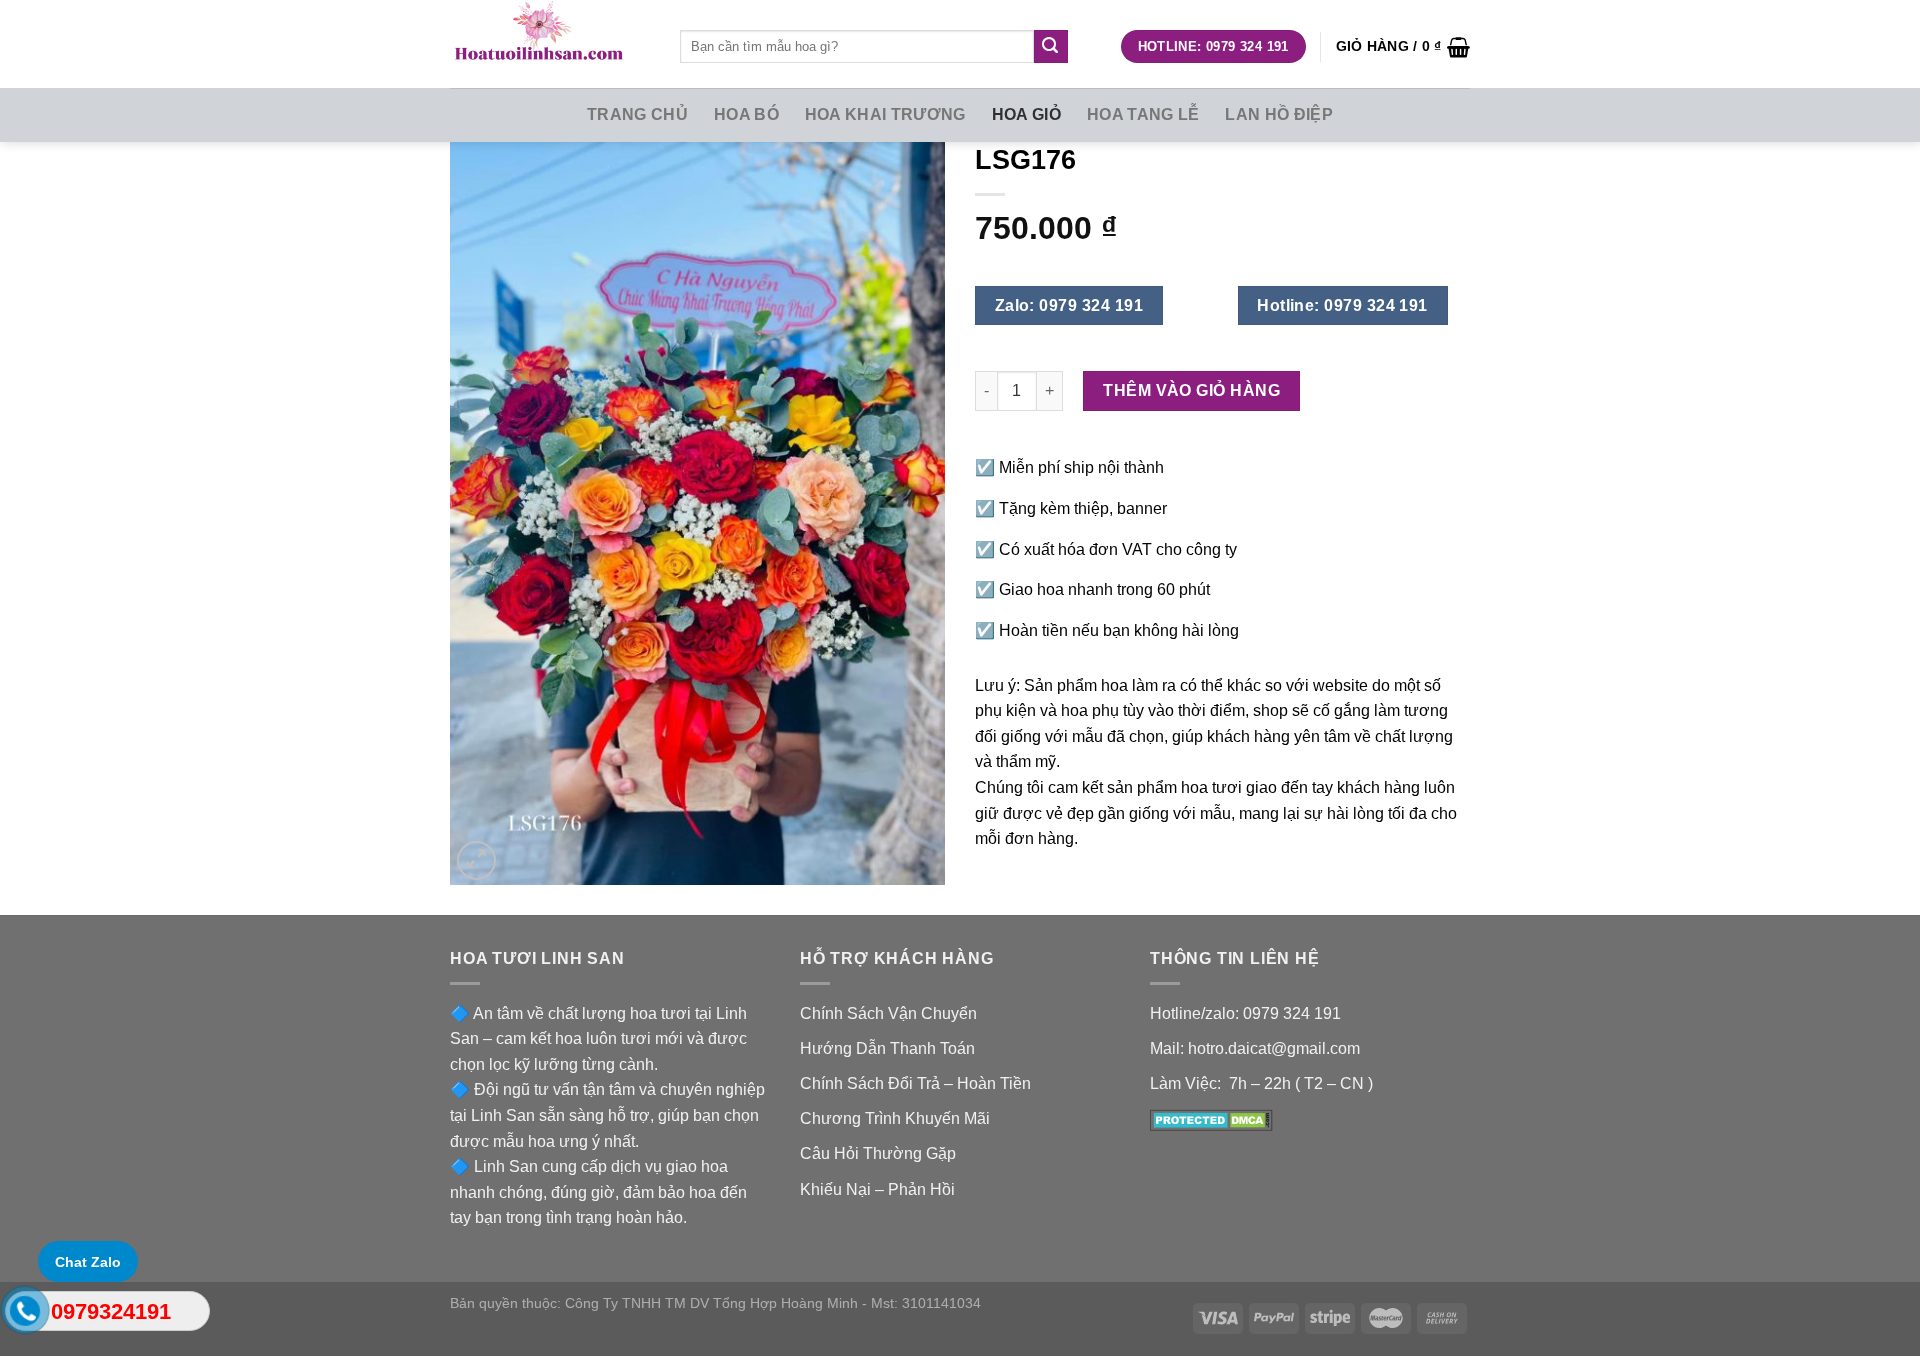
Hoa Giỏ (1026, 114)
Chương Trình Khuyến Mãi (895, 1118)
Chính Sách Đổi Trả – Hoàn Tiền (915, 1083)
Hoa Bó (746, 114)
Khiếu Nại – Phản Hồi (877, 1189)
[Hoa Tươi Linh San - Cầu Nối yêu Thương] (550, 44)
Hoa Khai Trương (885, 114)
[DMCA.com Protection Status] (1211, 1118)
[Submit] (1051, 47)
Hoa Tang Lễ (1143, 114)
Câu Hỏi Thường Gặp (878, 1153)
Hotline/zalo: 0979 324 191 (1245, 1013)
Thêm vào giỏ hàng (1191, 390)
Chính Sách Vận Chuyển (888, 1013)
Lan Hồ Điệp (1279, 114)
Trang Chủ (637, 114)
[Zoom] (476, 860)
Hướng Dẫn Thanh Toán (887, 1048)
